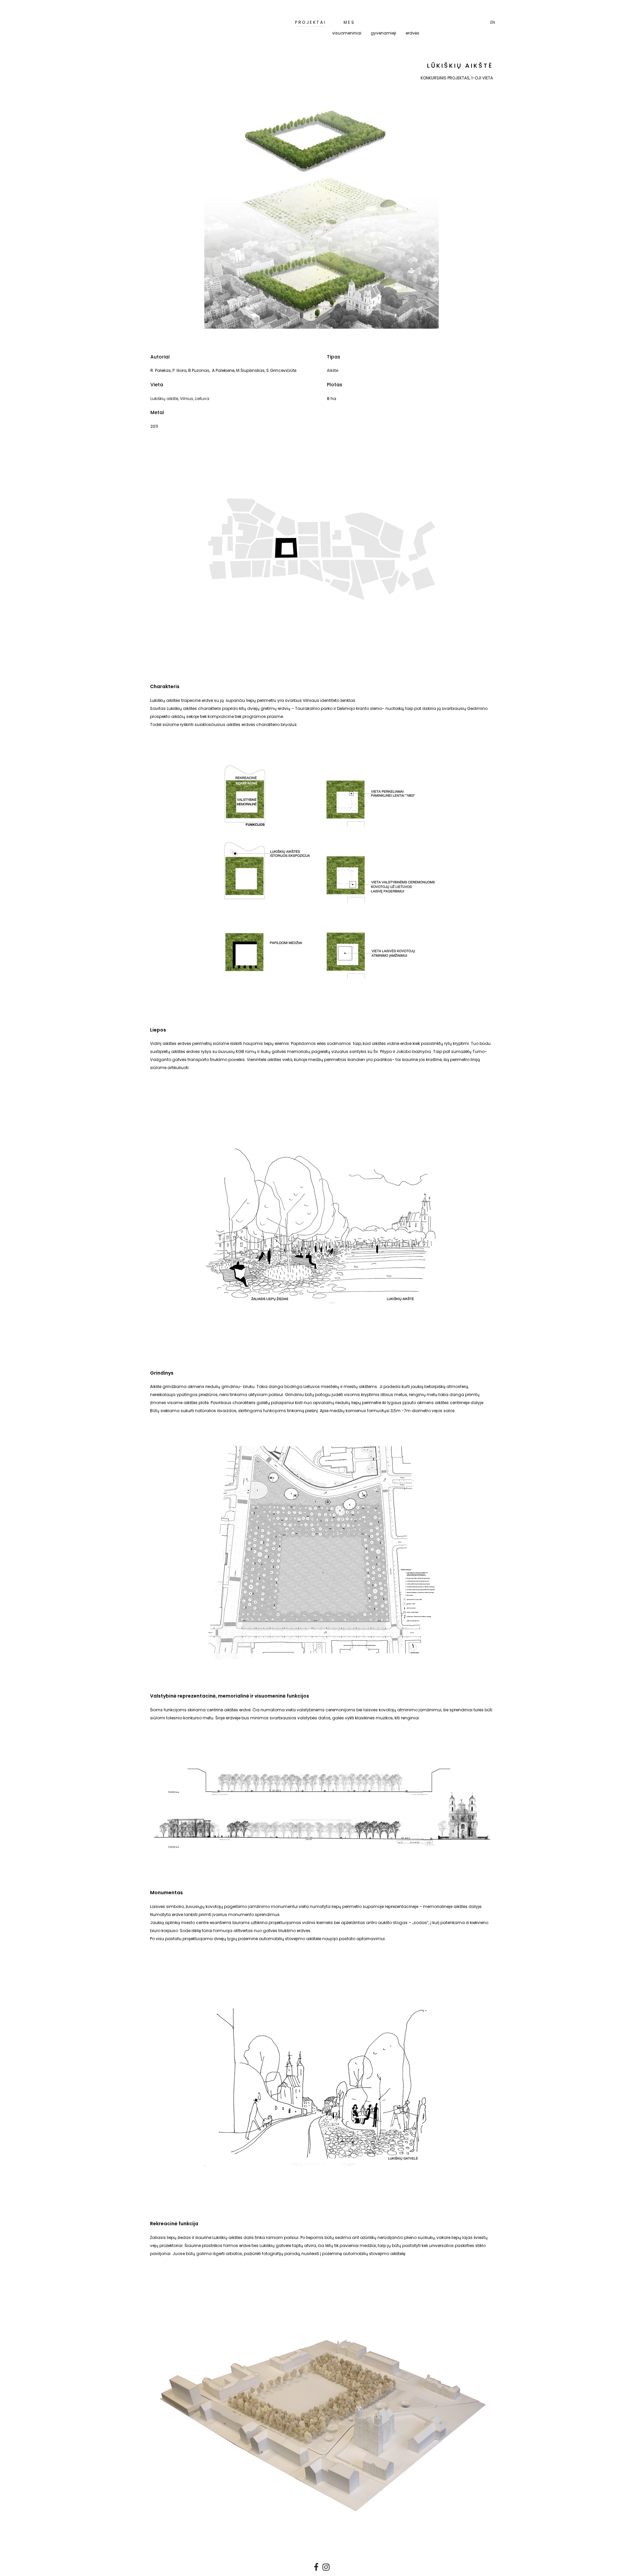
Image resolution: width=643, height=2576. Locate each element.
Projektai (311, 22)
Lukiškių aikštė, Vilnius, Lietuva (180, 399)
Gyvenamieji (383, 33)
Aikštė (333, 370)
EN (493, 22)
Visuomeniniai (347, 33)
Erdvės (412, 33)
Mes (349, 22)
